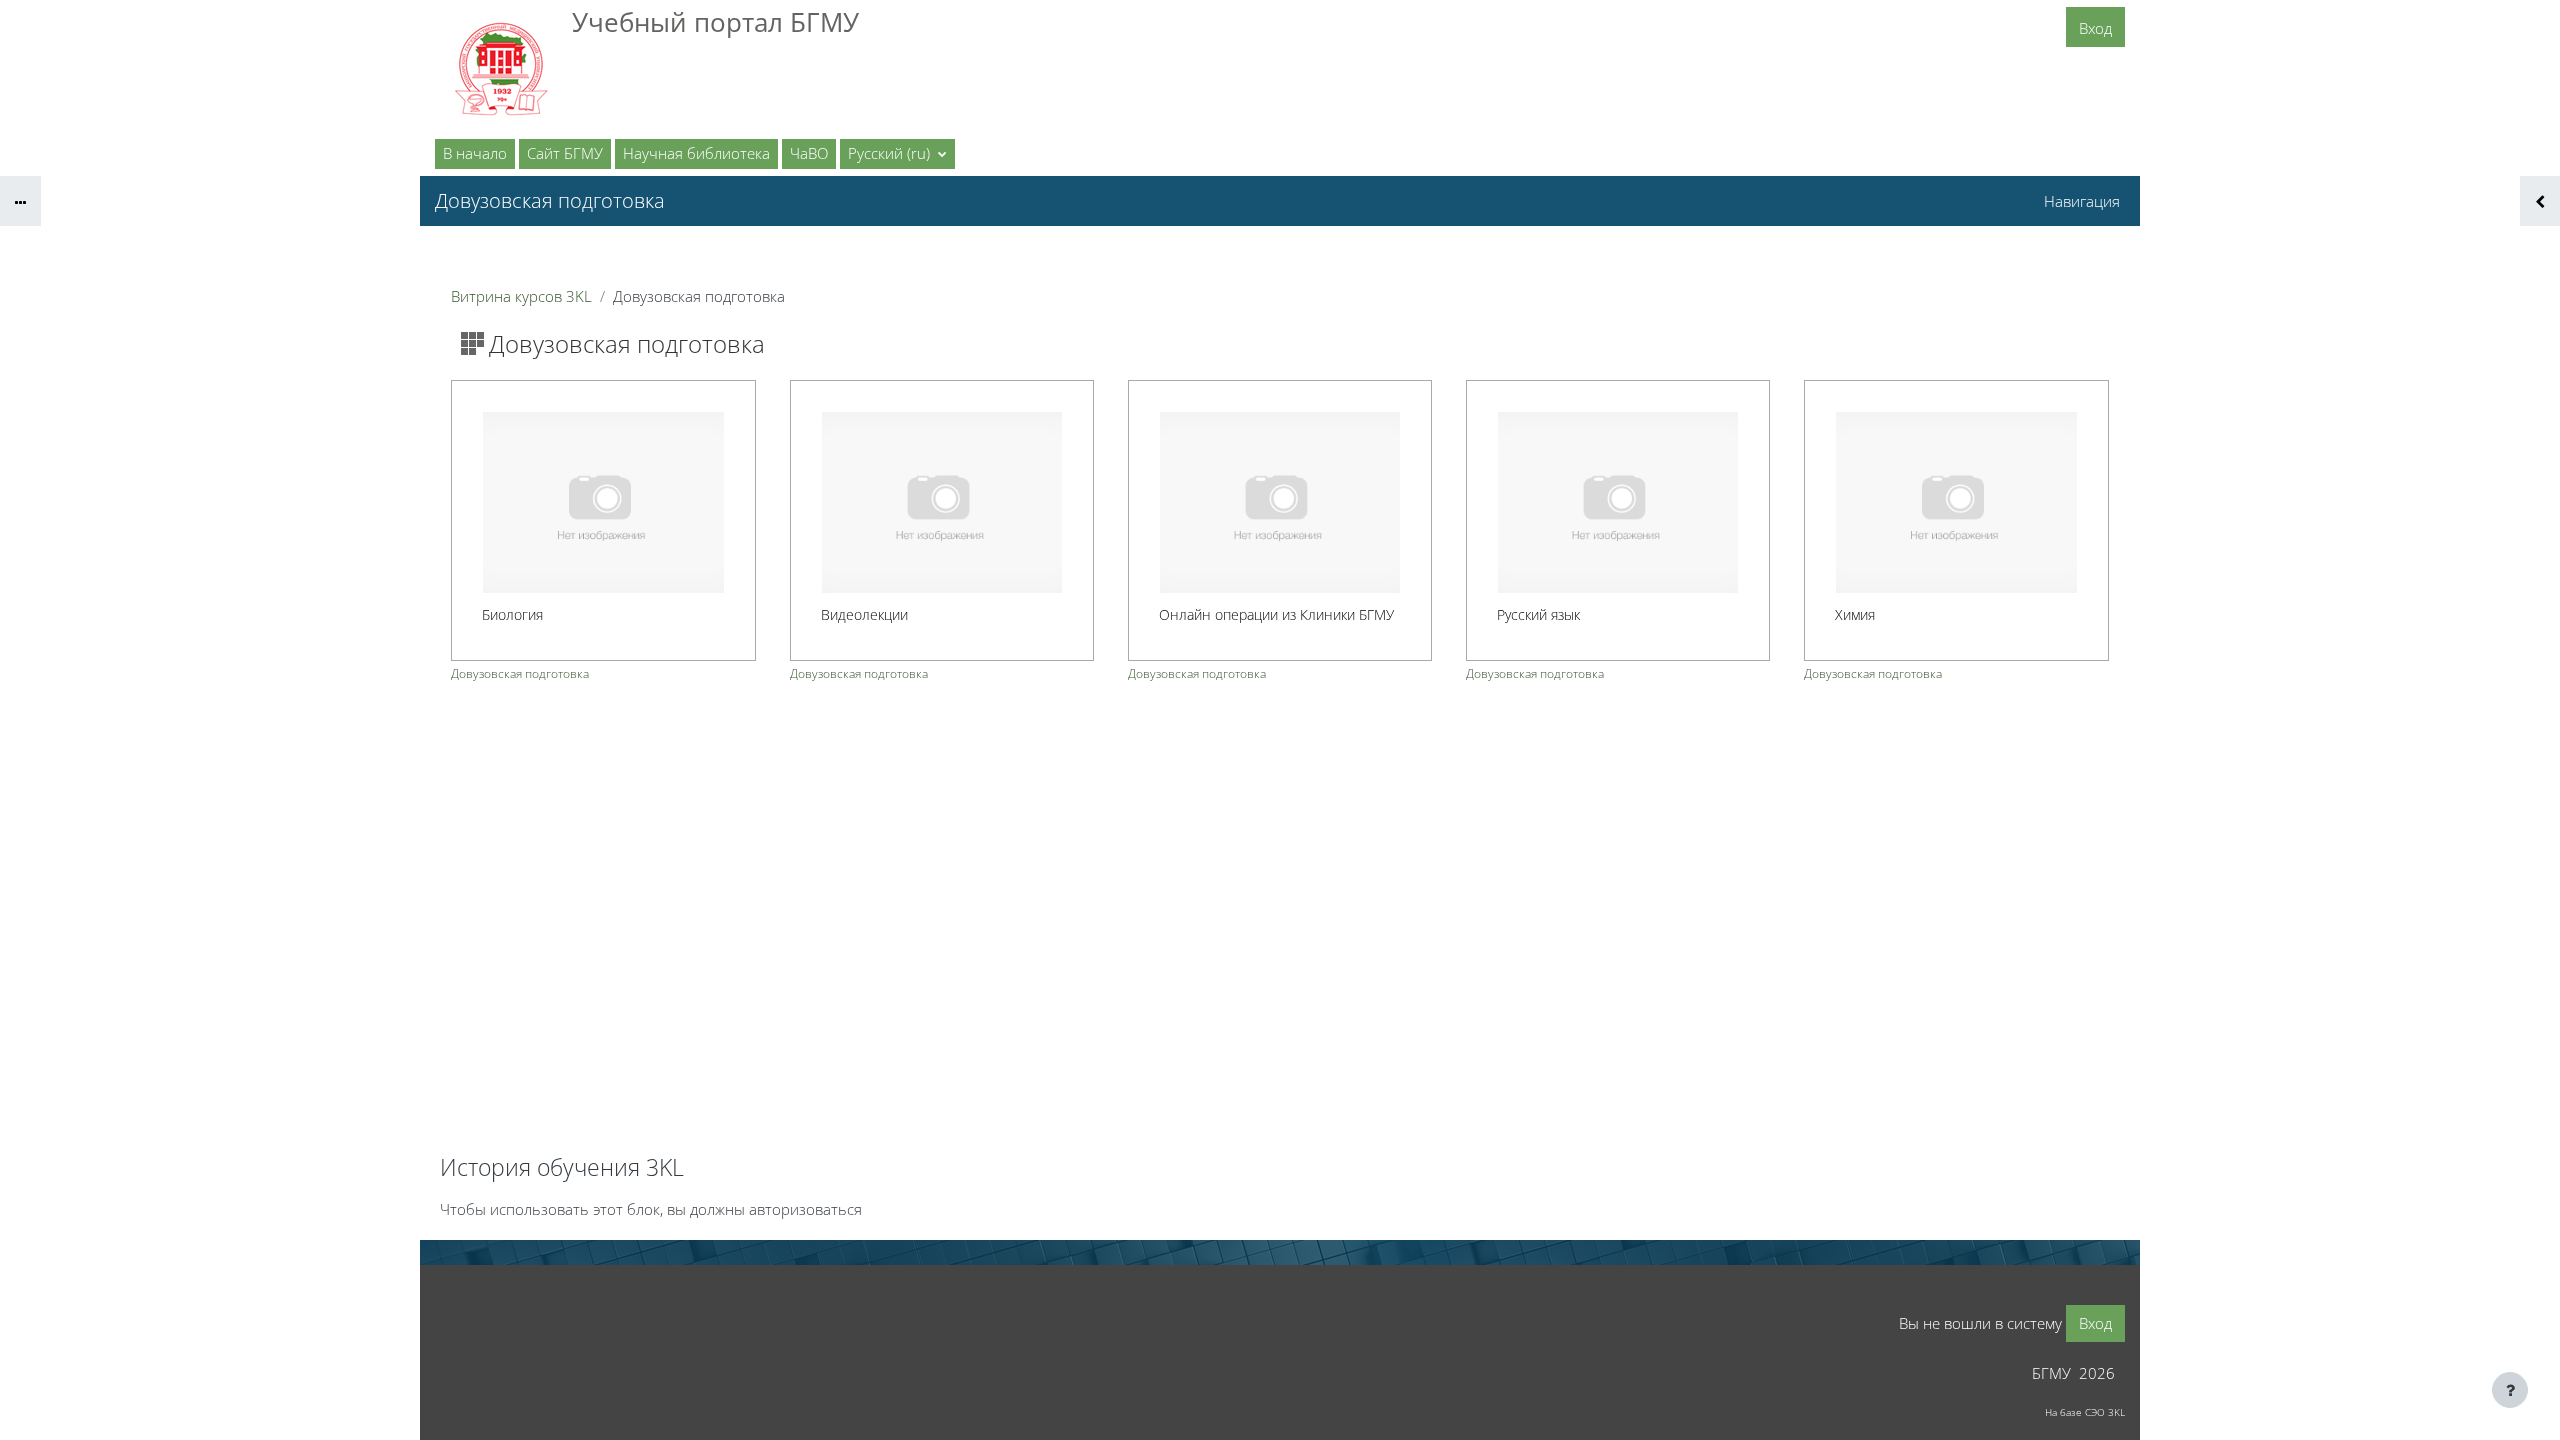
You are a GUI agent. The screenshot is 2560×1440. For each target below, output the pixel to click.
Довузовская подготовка (520, 673)
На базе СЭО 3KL (2085, 1412)
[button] (897, 154)
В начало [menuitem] (475, 153)
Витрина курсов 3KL (521, 296)
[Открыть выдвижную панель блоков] (2540, 201)
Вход (2095, 28)
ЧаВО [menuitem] (809, 153)
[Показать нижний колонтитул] (2510, 1390)
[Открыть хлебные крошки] (20, 201)
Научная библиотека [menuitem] (696, 153)
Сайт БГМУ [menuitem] (565, 153)
